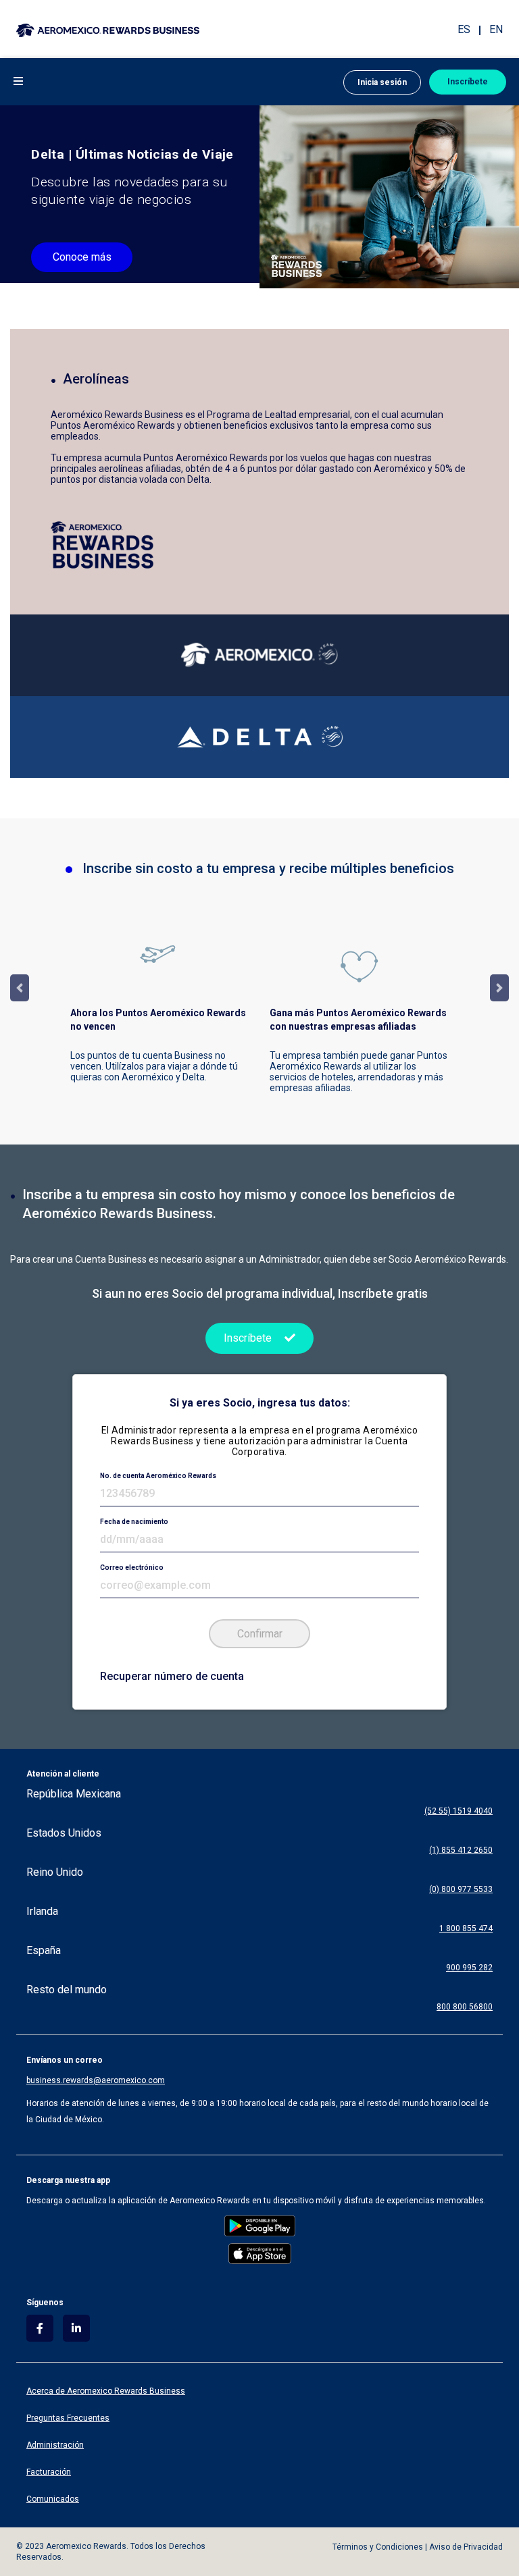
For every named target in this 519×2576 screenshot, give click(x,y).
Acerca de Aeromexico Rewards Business (106, 2391)
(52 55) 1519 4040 (459, 1811)
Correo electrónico (132, 1568)
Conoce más (82, 257)
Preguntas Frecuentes (68, 2418)
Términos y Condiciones (378, 2547)
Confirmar (260, 1634)
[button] (17, 81)
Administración (55, 2445)
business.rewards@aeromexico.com (96, 2080)
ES (464, 29)
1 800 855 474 (466, 1928)
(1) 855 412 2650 (461, 1850)
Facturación (49, 2472)
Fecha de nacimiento (134, 1522)
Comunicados (53, 2499)
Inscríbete (468, 82)
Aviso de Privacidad (466, 2547)
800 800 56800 (465, 2007)
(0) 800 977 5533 (461, 1889)
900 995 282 (469, 1968)
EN (496, 29)
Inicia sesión (382, 82)
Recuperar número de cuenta (172, 1676)
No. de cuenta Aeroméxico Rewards (158, 1476)
